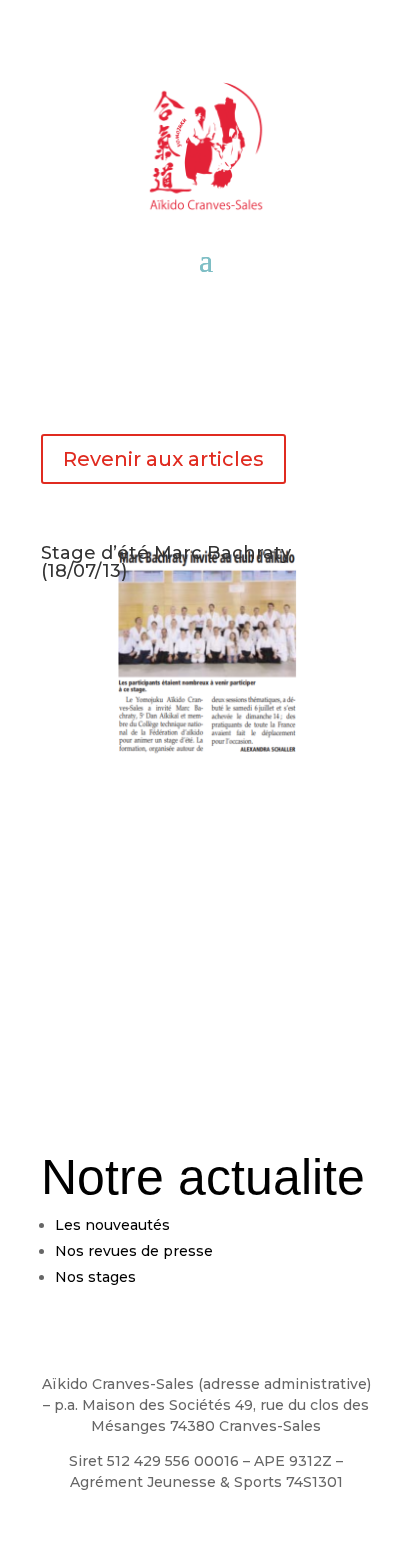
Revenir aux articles (163, 459)
